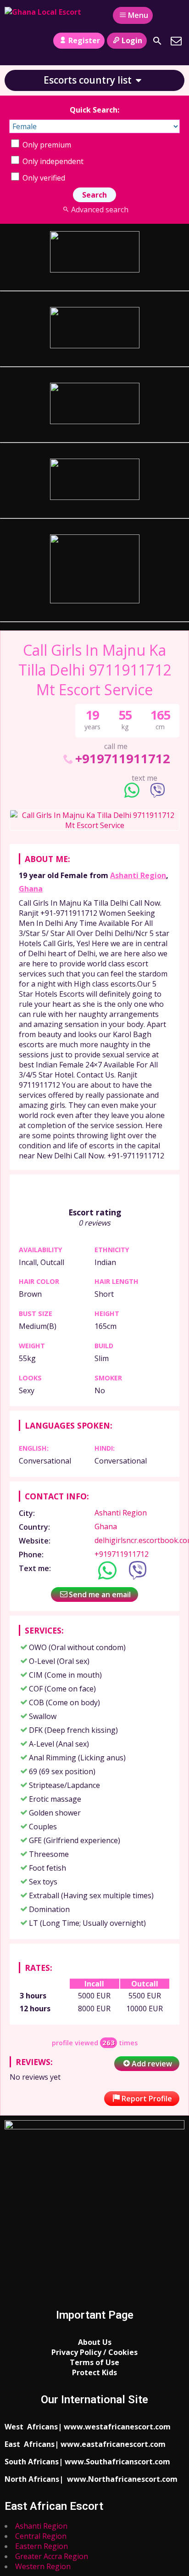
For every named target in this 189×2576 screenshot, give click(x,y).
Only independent (52, 161)
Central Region (41, 2536)
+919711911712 (123, 758)
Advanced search (100, 210)
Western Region (43, 2566)
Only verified (43, 178)
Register (84, 40)
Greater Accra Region (52, 2556)
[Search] (157, 41)
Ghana (31, 889)
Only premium (46, 145)
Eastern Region (42, 2546)
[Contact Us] (176, 41)
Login (132, 40)
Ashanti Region (138, 875)
